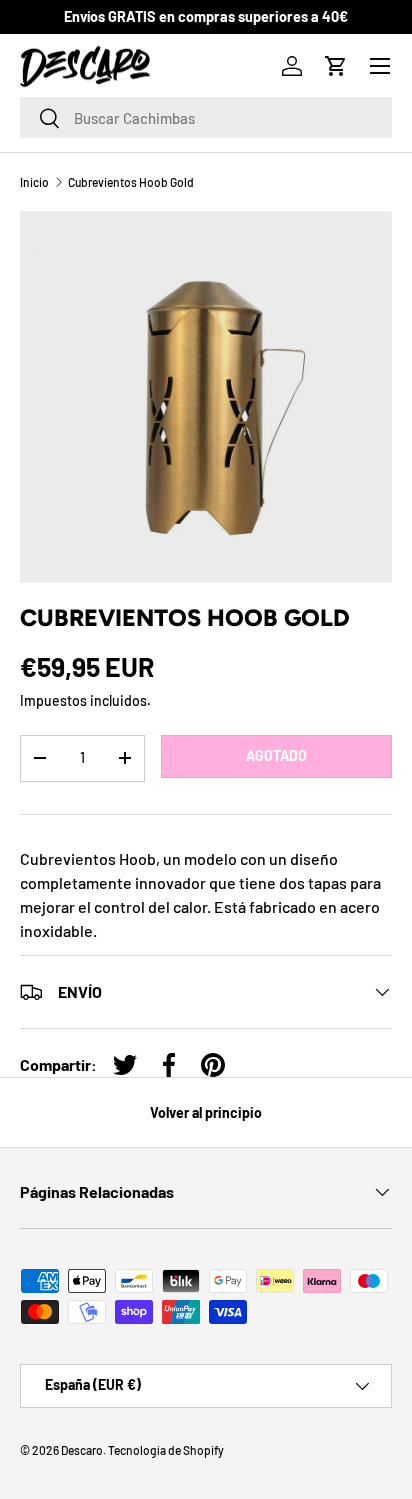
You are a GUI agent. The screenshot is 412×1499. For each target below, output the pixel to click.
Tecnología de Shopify (166, 1450)
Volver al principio (206, 1112)
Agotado (276, 755)
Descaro (82, 1450)
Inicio (34, 182)
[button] (336, 66)
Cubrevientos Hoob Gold (131, 182)
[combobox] (206, 117)
